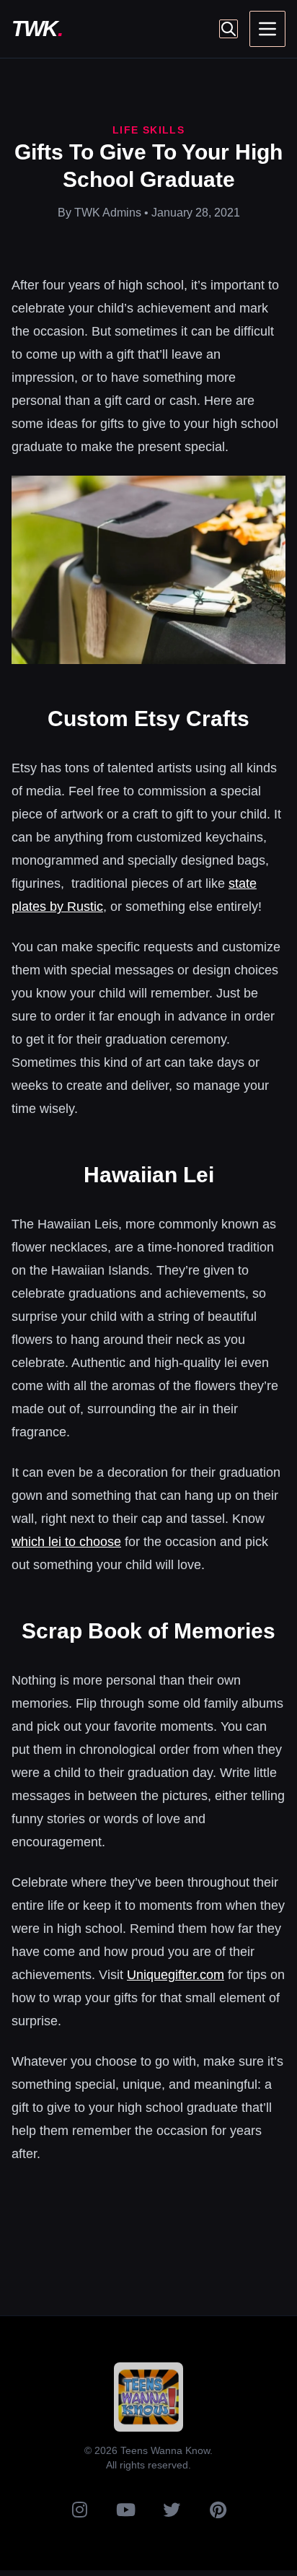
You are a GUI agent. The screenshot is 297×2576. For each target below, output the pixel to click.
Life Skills (148, 130)
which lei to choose (66, 1542)
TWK (37, 29)
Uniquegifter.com (176, 1975)
